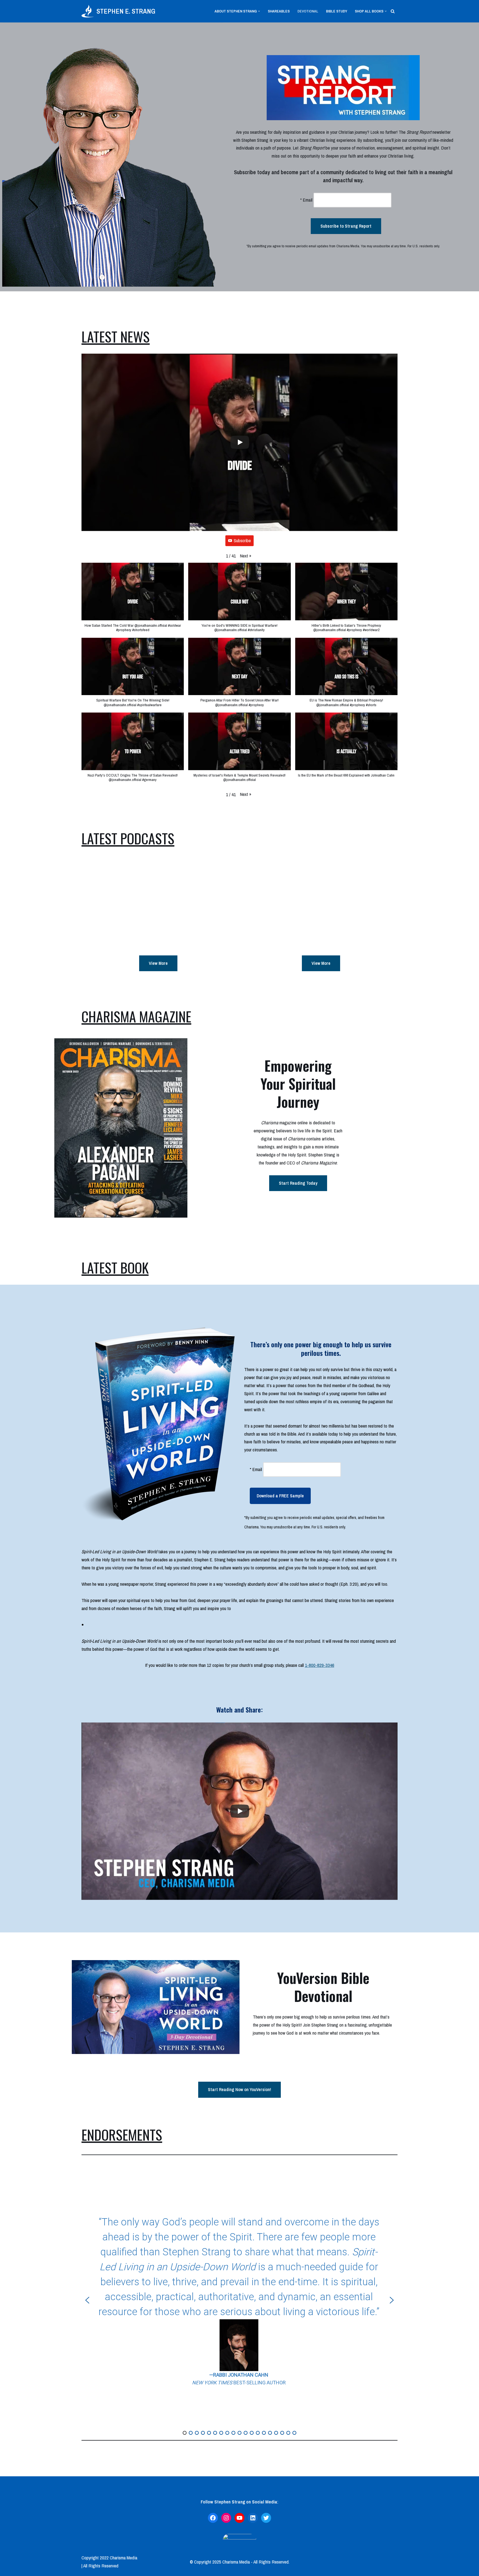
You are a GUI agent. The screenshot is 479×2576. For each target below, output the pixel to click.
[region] (239, 2300)
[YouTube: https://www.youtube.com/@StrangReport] (239, 2518)
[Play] (240, 442)
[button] (259, 11)
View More (158, 963)
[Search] (393, 11)
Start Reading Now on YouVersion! (239, 2089)
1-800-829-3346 (320, 1665)
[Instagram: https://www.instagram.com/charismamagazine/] (226, 2518)
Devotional (308, 11)
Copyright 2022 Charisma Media (109, 2558)
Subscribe (242, 540)
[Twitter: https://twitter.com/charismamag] (266, 2518)
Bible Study (337, 11)
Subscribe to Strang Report (346, 226)
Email (306, 200)
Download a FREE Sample (280, 1496)
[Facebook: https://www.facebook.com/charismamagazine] (213, 2518)
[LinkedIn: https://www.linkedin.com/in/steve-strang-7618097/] (253, 2518)
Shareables (279, 11)
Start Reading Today (298, 1183)
